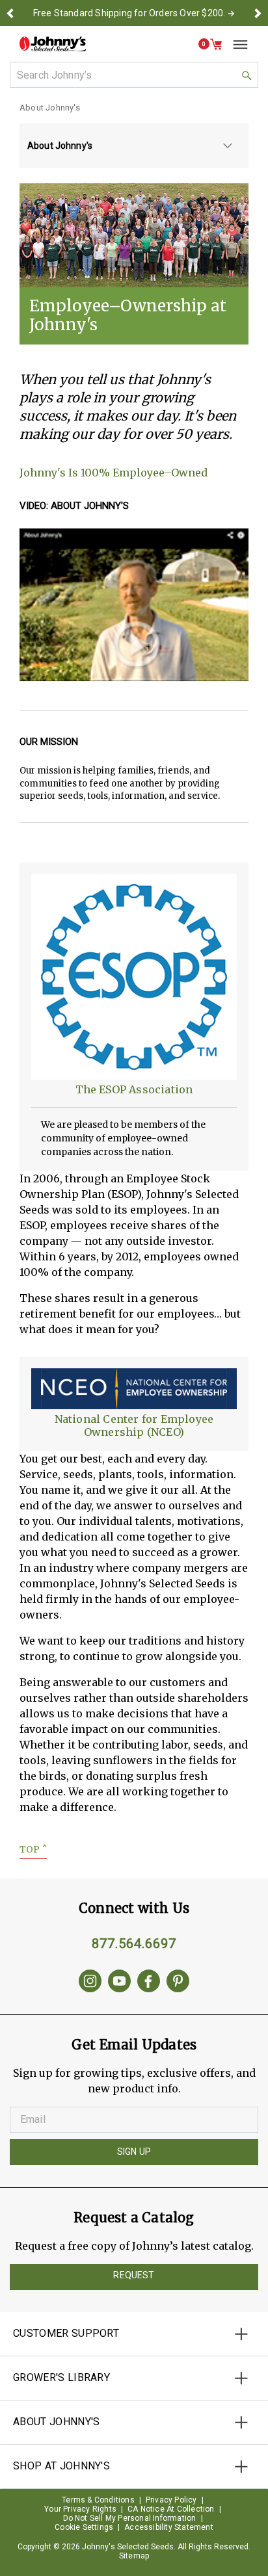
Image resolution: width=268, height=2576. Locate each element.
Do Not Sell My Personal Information (130, 2518)
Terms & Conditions (98, 2500)
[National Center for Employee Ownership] (134, 1388)
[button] (10, 13)
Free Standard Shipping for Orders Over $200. (129, 13)
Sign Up (134, 2152)
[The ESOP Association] (134, 976)
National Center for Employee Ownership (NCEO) (134, 1425)
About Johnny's (50, 108)
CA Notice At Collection (171, 2509)
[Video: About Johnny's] (134, 605)
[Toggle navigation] (235, 44)
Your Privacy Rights (80, 2509)
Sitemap (134, 2556)
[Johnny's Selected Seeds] (53, 44)
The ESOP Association (134, 1089)
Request (134, 2275)
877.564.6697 (134, 1944)
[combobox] (134, 75)
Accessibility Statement (169, 2527)
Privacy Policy (171, 2500)
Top (33, 1849)
